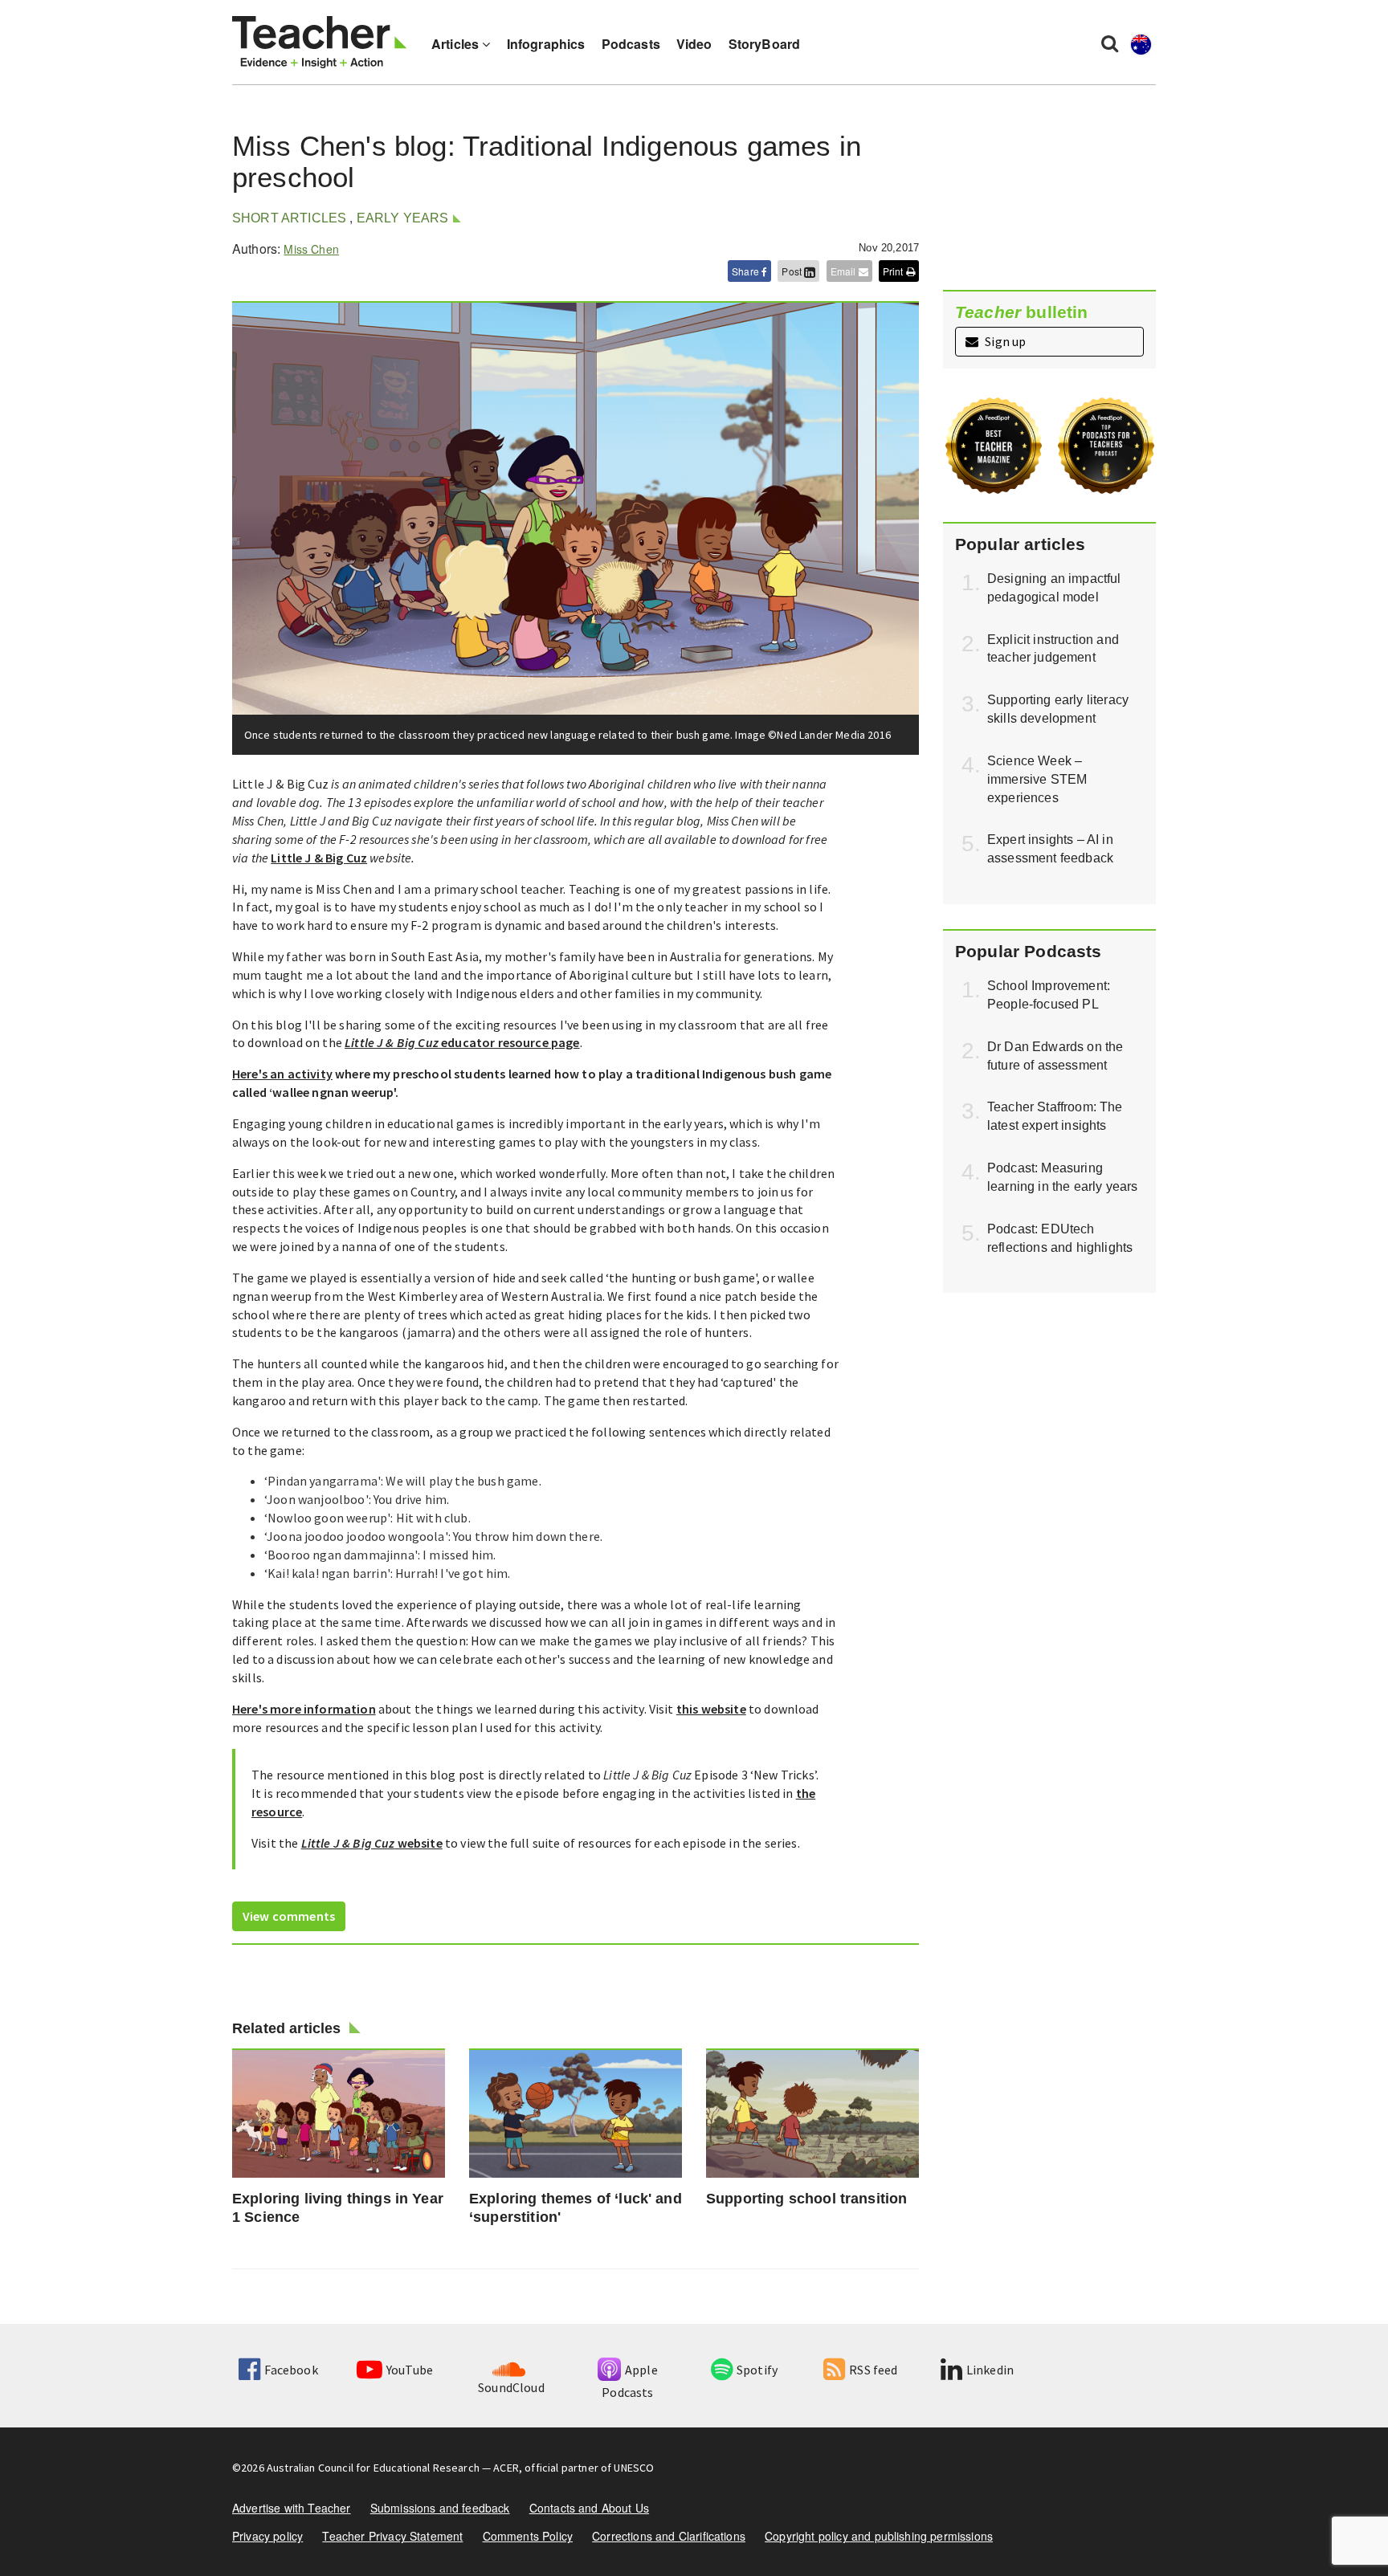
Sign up (1004, 341)
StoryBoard (765, 44)
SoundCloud (511, 2387)
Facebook (291, 2370)
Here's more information (304, 1709)
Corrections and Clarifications (669, 2536)
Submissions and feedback (440, 2508)
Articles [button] (457, 44)
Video (694, 44)
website (372, 1843)
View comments (289, 1916)
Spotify (757, 2370)
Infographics (546, 44)
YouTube (410, 2370)
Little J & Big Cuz (319, 858)
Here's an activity (282, 1074)
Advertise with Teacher (292, 2508)
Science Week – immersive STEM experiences (1037, 779)
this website (711, 1709)
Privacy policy (267, 2536)
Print (894, 271)
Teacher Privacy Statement (392, 2536)
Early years (403, 218)
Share (747, 271)
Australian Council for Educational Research (373, 2468)
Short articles (289, 218)
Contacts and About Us (589, 2508)
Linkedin (990, 2370)
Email (845, 271)
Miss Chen (311, 249)
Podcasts (631, 44)
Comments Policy (528, 2536)
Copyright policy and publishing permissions (879, 2536)
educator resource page (462, 1042)
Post (793, 271)
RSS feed (873, 2370)
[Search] (1110, 43)
